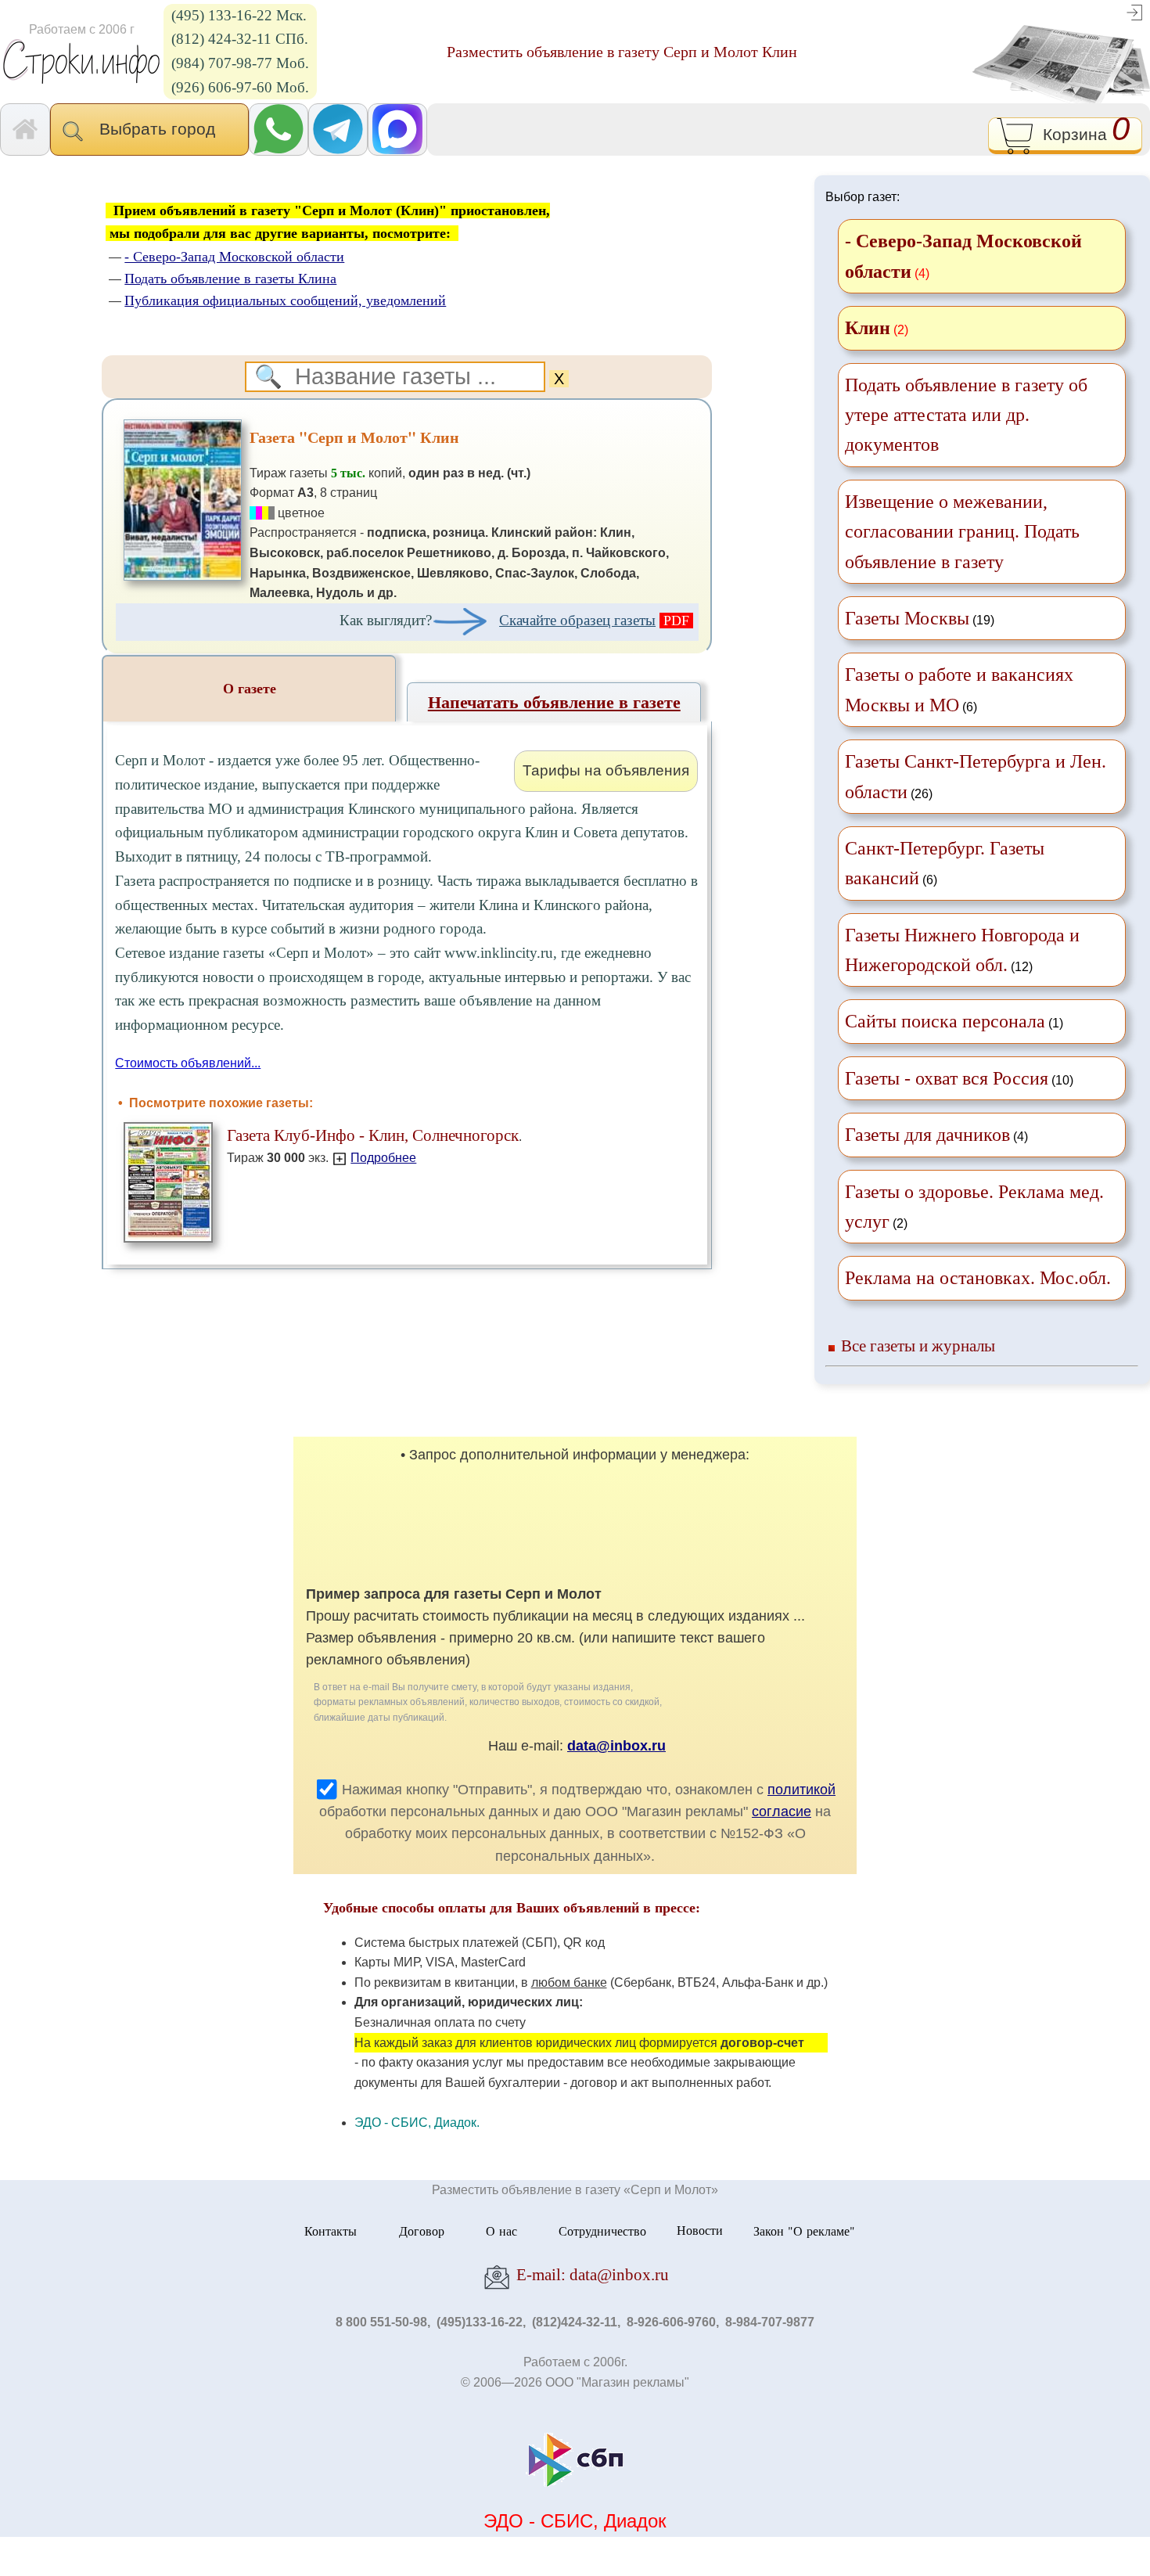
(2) (974, 1207)
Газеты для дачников (927, 1135)
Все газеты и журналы (918, 1346)
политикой (801, 1790)
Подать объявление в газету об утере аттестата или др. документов (966, 415)
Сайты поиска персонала (945, 1021)
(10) (959, 1078)
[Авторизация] (1134, 11)
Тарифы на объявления (606, 770)
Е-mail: (591, 2274)
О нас (501, 2230)
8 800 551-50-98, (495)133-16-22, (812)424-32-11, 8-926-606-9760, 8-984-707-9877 (575, 2322)
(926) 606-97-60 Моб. (240, 87)
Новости (700, 2230)
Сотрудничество (602, 2230)
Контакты (331, 2230)
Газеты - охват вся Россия (947, 1078)
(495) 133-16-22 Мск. (239, 15)
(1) (954, 1021)
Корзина (1082, 132)
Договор (422, 2230)
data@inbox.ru (616, 1746)
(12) (962, 950)
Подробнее (383, 1158)
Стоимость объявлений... (188, 1063)
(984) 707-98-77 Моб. (240, 63)
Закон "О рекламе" (804, 2230)
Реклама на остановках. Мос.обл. (978, 1278)
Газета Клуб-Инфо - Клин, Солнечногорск (373, 1135)
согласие (782, 1811)
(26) (976, 776)
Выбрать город (162, 129)
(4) (936, 1135)
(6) (959, 689)
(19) (920, 618)
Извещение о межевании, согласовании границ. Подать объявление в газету (962, 532)
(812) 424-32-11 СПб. (240, 39)
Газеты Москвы (907, 618)
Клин (868, 328)
